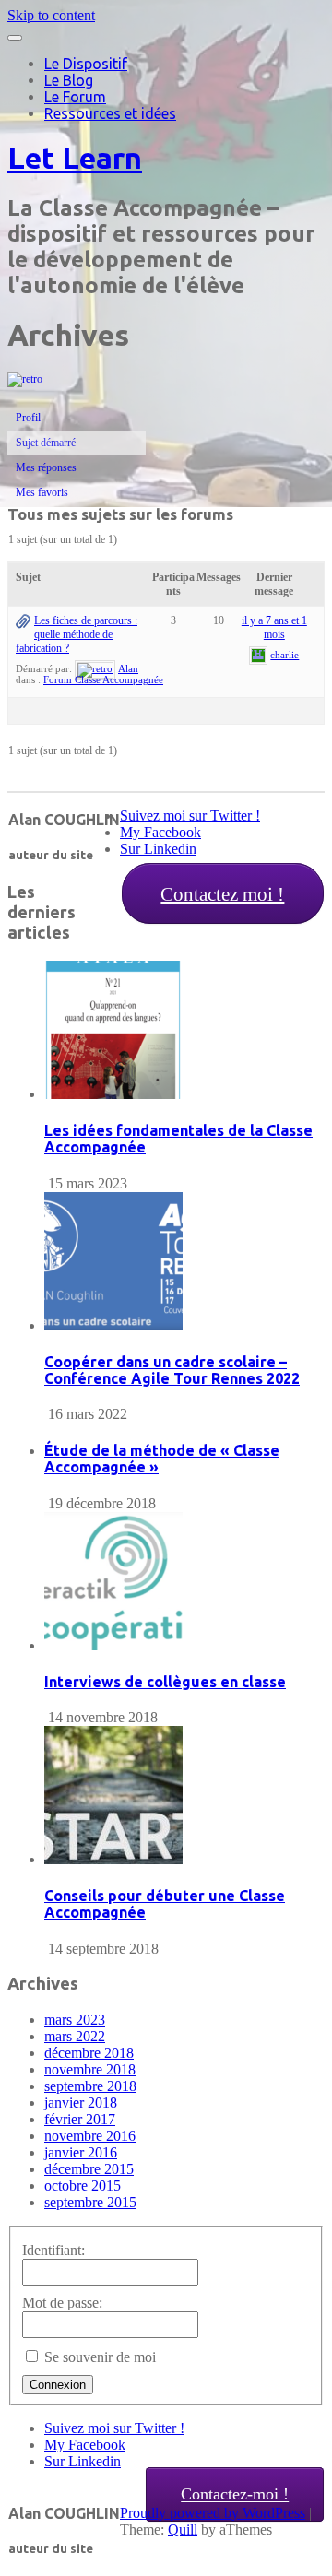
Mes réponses (46, 467)
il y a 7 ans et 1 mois (274, 627)
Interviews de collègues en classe (165, 1682)
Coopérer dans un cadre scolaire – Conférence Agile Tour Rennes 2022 (172, 1370)
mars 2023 (75, 2020)
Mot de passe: (62, 2303)
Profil (28, 418)
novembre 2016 (90, 2136)
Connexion (58, 2385)
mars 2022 (75, 2036)
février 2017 (80, 2119)
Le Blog (69, 80)
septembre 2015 (90, 2202)
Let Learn (75, 158)
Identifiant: (53, 2250)
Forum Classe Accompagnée (103, 679)
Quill (183, 2529)
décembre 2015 (89, 2169)
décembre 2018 (89, 2053)
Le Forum (75, 97)
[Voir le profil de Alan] (95, 668)
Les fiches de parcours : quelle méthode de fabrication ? (77, 634)
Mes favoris (42, 492)
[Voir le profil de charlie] (258, 655)
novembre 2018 (90, 2069)
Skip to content (51, 15)
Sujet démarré (46, 443)
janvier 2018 (81, 2103)
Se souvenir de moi (100, 2357)
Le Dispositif (86, 64)
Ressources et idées (110, 113)
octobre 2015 (83, 2186)
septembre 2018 (90, 2086)
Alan (128, 668)
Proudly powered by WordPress (213, 2513)
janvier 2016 (81, 2152)
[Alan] (25, 379)
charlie (285, 655)
